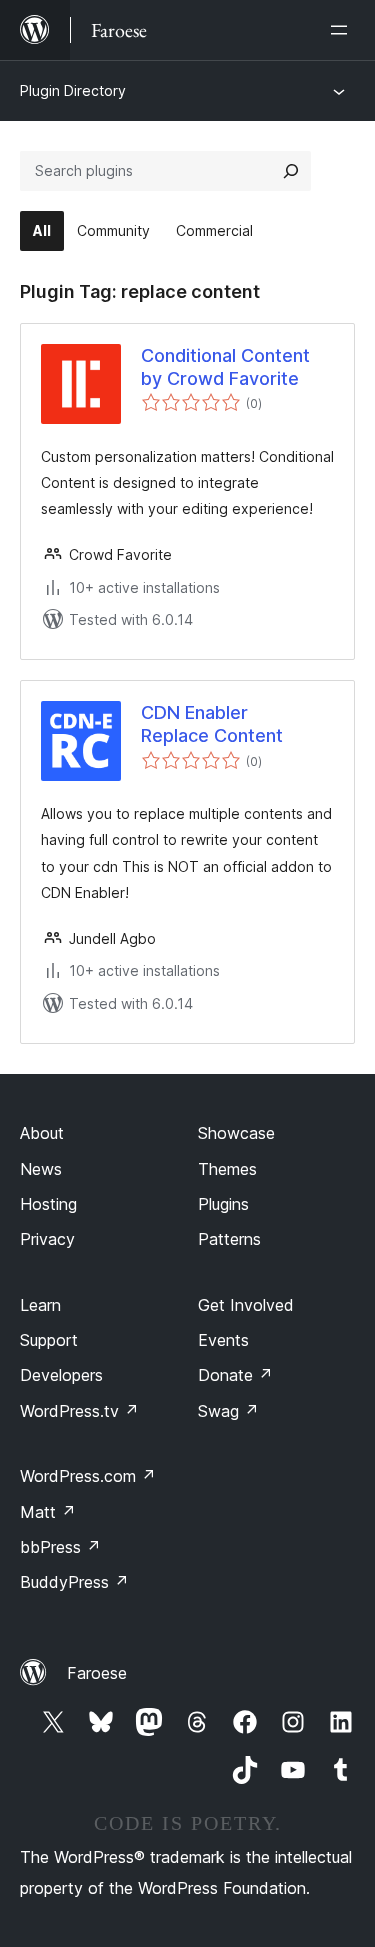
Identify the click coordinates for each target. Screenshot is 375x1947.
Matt (48, 1512)
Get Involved (246, 1305)
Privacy (47, 1239)
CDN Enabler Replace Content (212, 724)
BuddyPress (74, 1582)
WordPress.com (88, 1476)
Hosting (48, 1204)
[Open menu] (343, 30)
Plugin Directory (73, 90)
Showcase (236, 1133)
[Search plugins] (291, 171)
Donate (235, 1375)
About (42, 1133)
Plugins (223, 1204)
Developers (61, 1375)
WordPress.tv (79, 1411)
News (41, 1169)
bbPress (60, 1547)
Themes (227, 1169)
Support (49, 1340)
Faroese (97, 1673)
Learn (40, 1305)
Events (223, 1340)
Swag (228, 1411)
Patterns (229, 1239)
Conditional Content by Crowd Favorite (225, 367)
